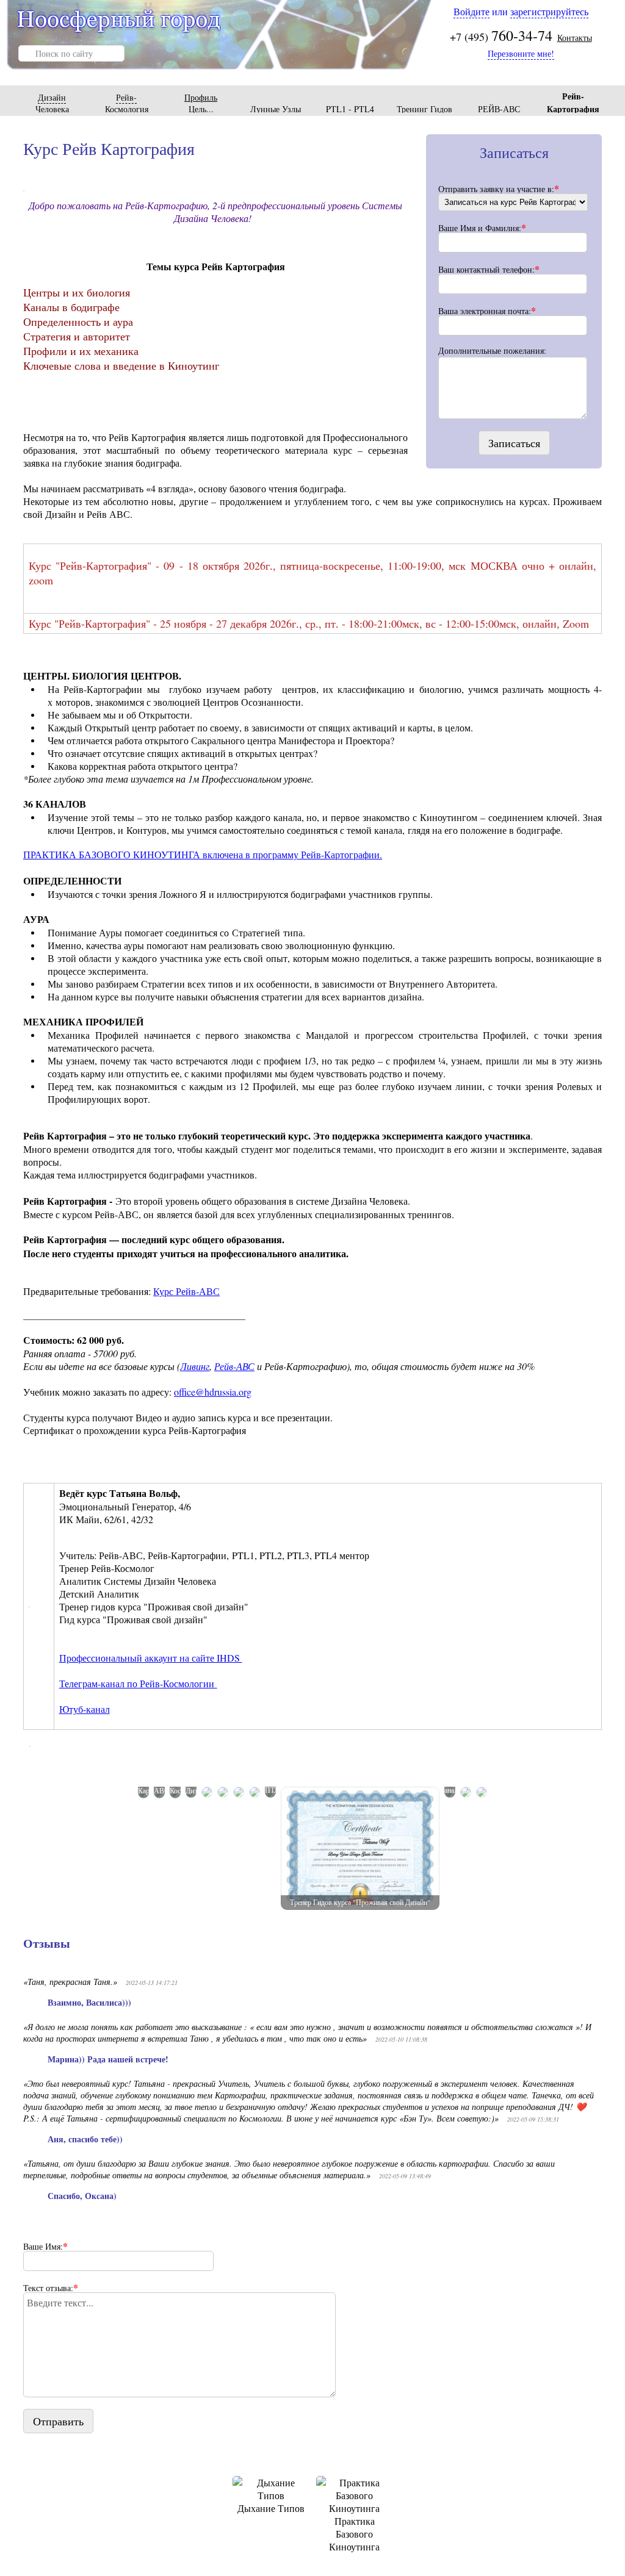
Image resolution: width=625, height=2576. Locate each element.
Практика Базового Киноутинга (354, 2534)
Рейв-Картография (573, 102)
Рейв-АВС (234, 1366)
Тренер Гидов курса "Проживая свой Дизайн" (360, 1902)
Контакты (575, 38)
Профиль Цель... (201, 103)
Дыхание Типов (271, 2508)
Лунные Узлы (276, 109)
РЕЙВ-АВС (499, 109)
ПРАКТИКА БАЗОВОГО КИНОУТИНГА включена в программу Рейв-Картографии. (203, 854)
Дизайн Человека (52, 103)
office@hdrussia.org (213, 1392)
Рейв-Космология (127, 103)
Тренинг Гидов (424, 109)
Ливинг (195, 1366)
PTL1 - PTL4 (350, 109)
